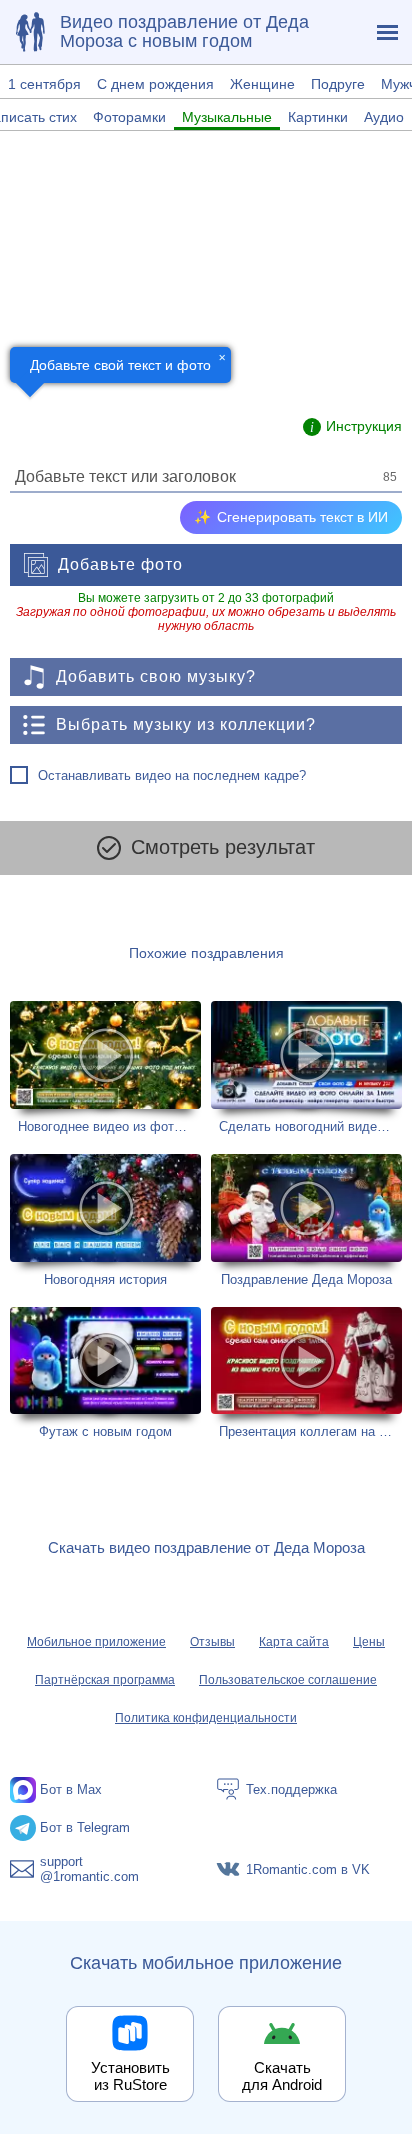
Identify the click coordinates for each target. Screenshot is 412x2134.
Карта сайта (294, 1642)
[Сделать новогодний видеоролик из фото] (306, 1067)
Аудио (384, 117)
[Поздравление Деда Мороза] (306, 1220)
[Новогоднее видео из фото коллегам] (105, 1067)
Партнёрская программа (105, 1680)
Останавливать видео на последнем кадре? (172, 775)
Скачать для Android (282, 2076)
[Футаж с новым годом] (105, 1373)
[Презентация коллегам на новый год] (306, 1373)
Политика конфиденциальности (206, 1718)
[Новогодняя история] (105, 1220)
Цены (369, 1642)
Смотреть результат (223, 847)
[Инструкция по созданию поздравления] (352, 427)
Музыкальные (227, 117)
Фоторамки (129, 117)
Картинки (318, 117)
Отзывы (212, 1642)
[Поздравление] (30, 32)
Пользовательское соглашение (288, 1680)
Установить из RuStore (130, 2076)
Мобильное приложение (96, 1642)
